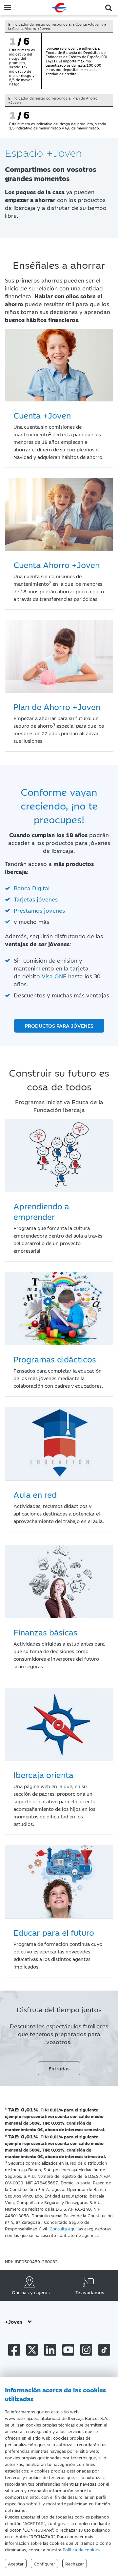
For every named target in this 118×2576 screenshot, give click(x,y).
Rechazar (75, 2564)
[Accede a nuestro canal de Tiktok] (104, 2351)
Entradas (59, 2068)
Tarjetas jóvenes (36, 899)
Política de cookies (81, 2549)
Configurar (44, 2564)
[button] (109, 7)
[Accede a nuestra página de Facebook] (14, 2351)
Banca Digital (32, 888)
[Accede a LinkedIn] (50, 2351)
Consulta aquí (63, 2228)
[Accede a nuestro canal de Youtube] (68, 2351)
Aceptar (16, 2564)
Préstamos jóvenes (39, 910)
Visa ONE (54, 976)
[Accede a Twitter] (32, 2351)
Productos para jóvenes (59, 1026)
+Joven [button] (14, 2322)
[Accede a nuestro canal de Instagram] (86, 2351)
